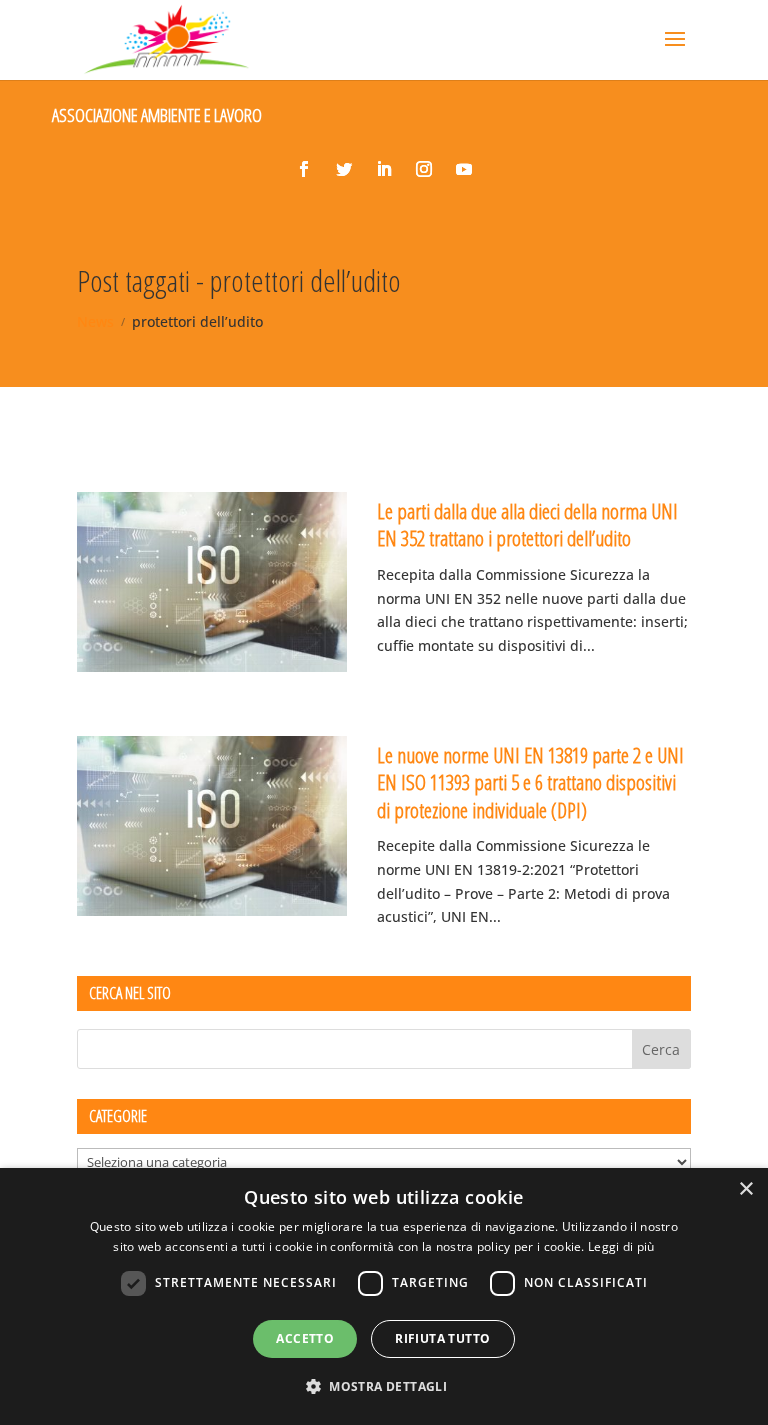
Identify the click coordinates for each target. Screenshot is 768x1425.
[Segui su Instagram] (424, 169)
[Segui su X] (344, 169)
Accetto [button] (305, 1338)
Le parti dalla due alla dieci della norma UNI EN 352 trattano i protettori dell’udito (527, 524)
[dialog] (384, 1296)
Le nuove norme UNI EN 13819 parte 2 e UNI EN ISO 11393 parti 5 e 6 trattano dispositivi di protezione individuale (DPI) (530, 782)
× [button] (745, 1189)
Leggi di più (621, 1246)
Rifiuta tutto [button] (442, 1338)
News (95, 321)
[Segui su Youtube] (464, 169)
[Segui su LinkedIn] (384, 169)
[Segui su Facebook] (304, 169)
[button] (384, 1387)
